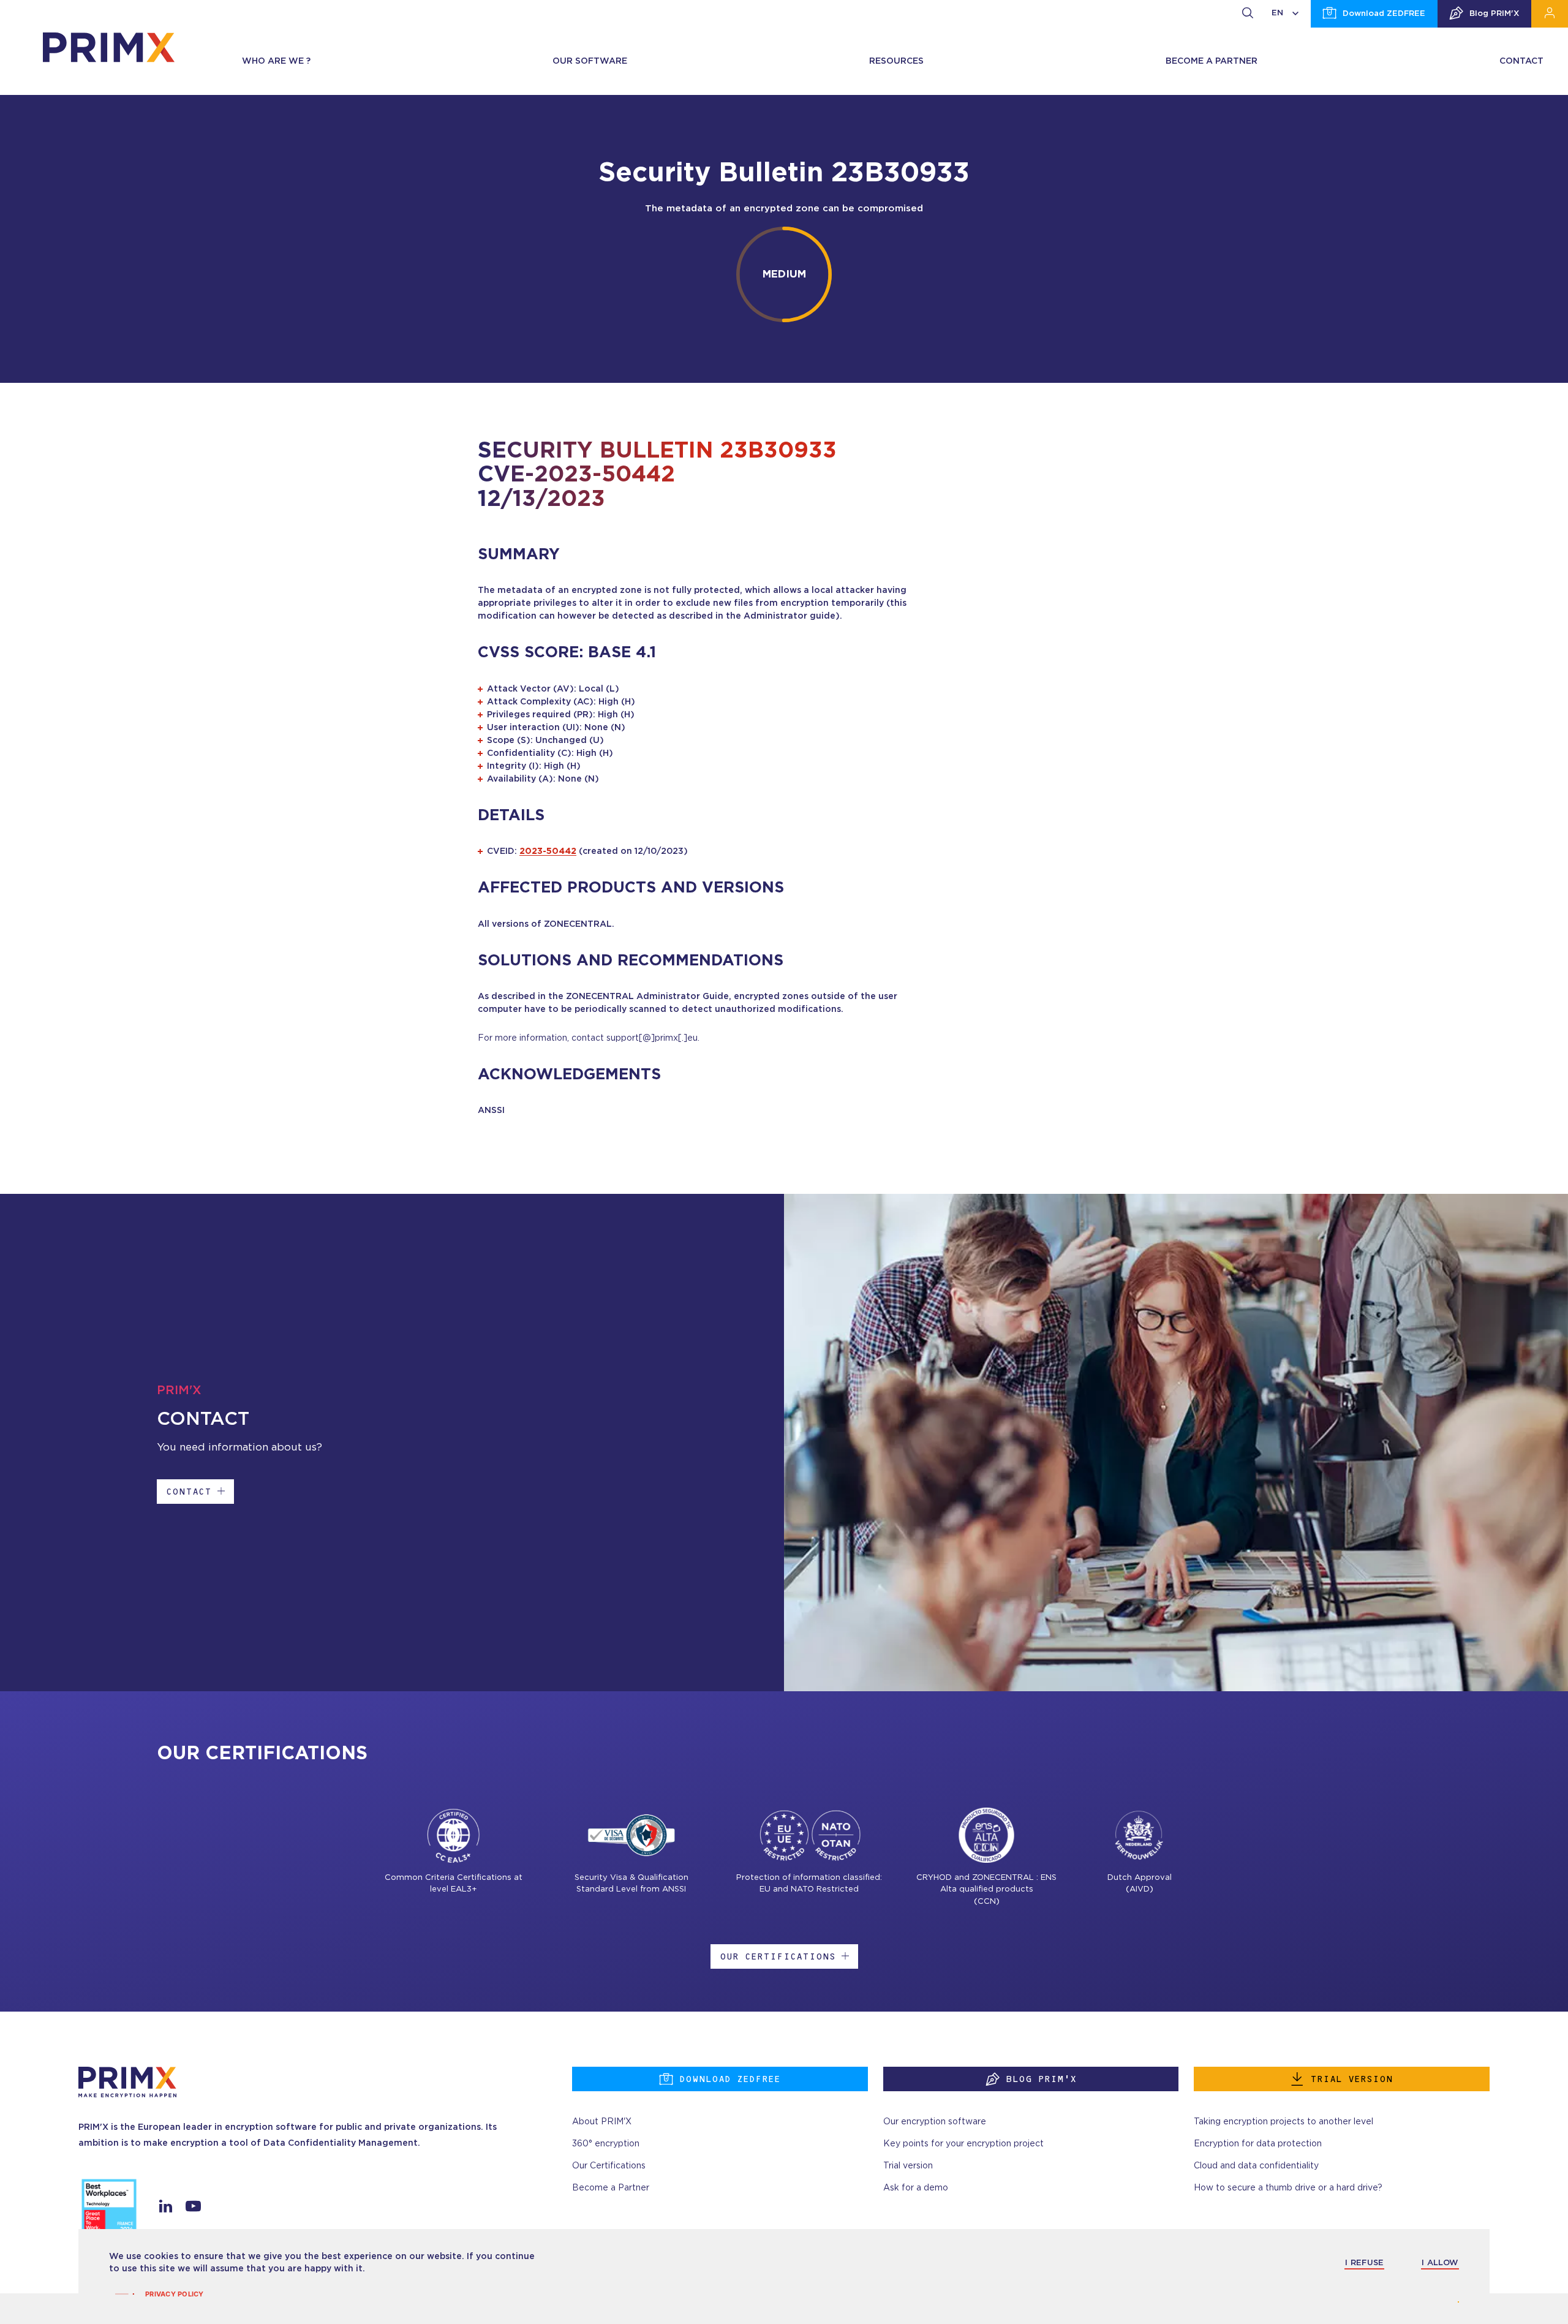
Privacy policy (175, 2294)
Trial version (1351, 2079)
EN (1277, 13)
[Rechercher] (1248, 14)
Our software (590, 61)
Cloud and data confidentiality (1256, 2166)
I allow (1440, 2263)
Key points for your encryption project (963, 2144)
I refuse (1364, 2263)
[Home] (109, 47)
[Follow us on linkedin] (166, 2209)
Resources (896, 61)
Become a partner (1212, 61)
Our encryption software (935, 2122)
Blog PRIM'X (1494, 14)
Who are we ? (276, 61)
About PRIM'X (602, 2122)
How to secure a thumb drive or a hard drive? (1288, 2188)
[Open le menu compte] (1550, 14)
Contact (1521, 61)
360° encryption (606, 2144)
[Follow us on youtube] (193, 2209)
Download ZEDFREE (1384, 14)
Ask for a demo (916, 2188)
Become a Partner (611, 2188)
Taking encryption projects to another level (1283, 2122)
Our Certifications (778, 1956)
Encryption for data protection (1258, 2144)
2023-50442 (548, 851)
